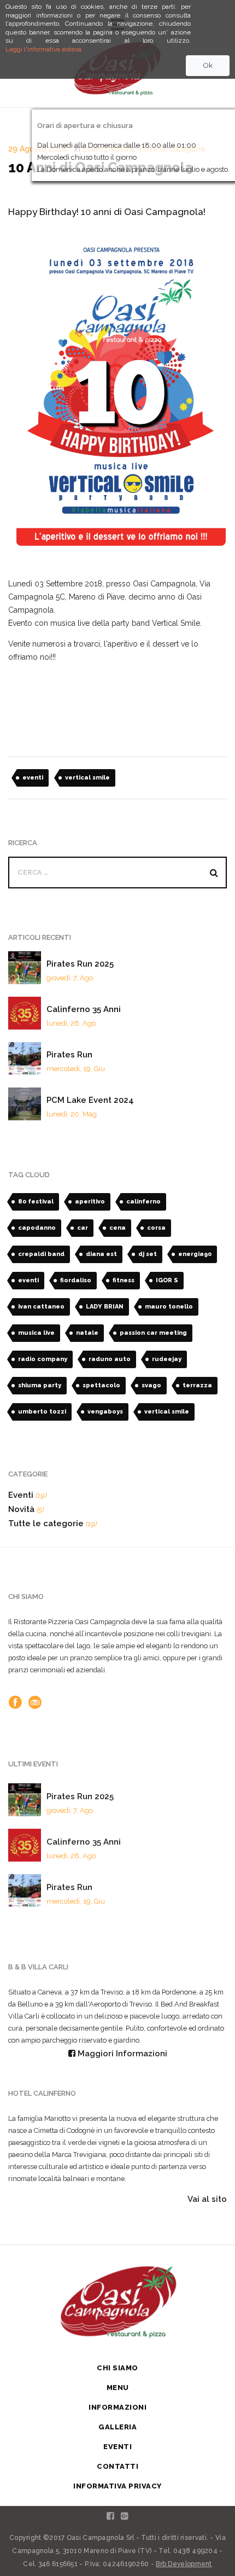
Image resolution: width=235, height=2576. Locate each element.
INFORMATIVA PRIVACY (117, 2486)
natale (87, 1333)
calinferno (143, 1202)
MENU (118, 2388)
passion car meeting (153, 1333)
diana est (101, 1254)
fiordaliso (76, 1280)
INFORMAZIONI (117, 2407)
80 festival (36, 1202)
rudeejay (167, 1359)
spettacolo (101, 1385)
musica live (36, 1333)
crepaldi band (41, 1254)
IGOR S (167, 1280)
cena (117, 1228)
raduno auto (110, 1359)
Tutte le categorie (46, 1523)
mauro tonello (169, 1307)
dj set (148, 1254)
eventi (33, 778)
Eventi (21, 1495)
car (83, 1228)
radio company (43, 1359)
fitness (124, 1280)
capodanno (37, 1228)
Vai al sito (207, 2199)
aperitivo (90, 1202)
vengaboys (105, 1412)
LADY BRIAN (105, 1307)
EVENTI (117, 2447)
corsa (156, 1228)
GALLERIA (117, 2427)
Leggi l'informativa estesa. (44, 49)
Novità (21, 1509)
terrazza (197, 1385)
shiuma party (40, 1385)
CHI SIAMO (117, 2368)
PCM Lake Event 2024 (90, 1100)
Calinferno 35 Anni (84, 1009)
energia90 (195, 1254)
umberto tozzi (42, 1412)
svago (151, 1385)
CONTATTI (117, 2466)
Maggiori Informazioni (121, 2054)
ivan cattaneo (41, 1307)
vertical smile (87, 778)
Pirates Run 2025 (80, 964)
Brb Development (184, 2564)
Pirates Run (69, 1055)
